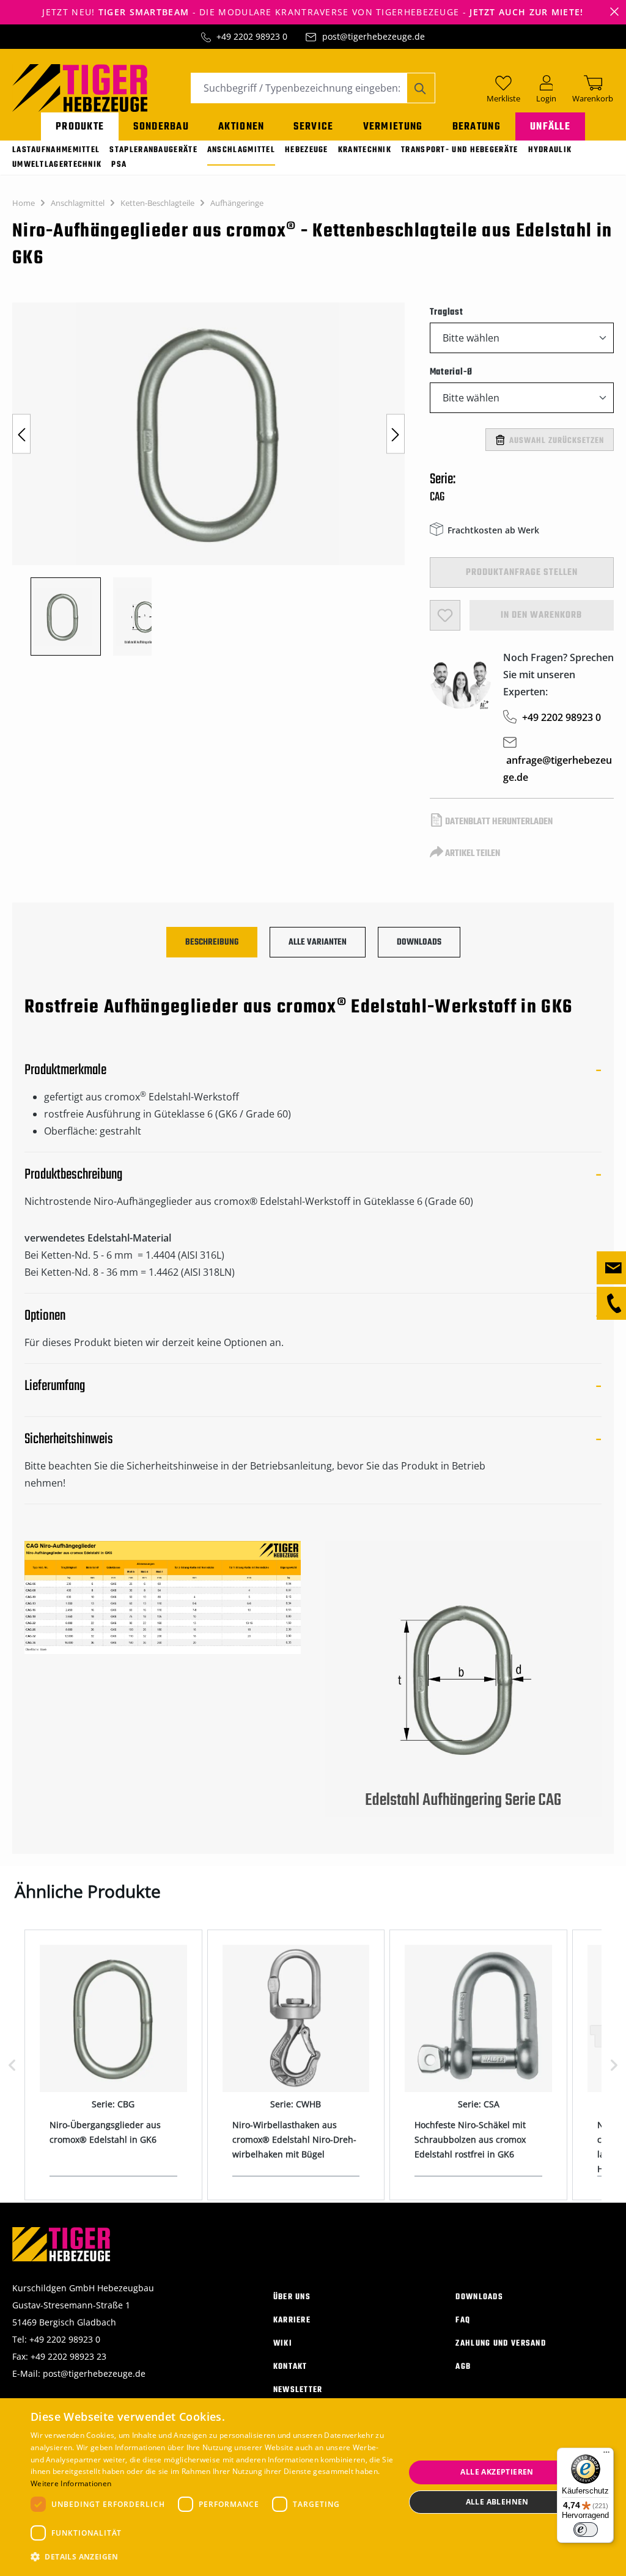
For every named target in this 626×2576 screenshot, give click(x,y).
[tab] (212, 942)
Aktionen (241, 127)
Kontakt (290, 2367)
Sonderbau (161, 127)
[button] (212, 2557)
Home (24, 203)
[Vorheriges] (21, 434)
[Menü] (606, 2455)
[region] (209, 479)
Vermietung (393, 127)
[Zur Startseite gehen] (80, 87)
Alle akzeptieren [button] (497, 2472)
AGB (463, 2367)
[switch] (586, 2530)
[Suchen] (421, 88)
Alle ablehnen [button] (497, 2502)
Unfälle (550, 127)
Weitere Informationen (71, 2483)
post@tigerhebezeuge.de (374, 36)
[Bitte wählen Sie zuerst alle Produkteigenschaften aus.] (445, 615)
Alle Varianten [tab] (318, 942)
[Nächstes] (396, 434)
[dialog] (313, 2487)
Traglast (447, 312)
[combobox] (299, 88)
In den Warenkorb (541, 615)
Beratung (477, 127)
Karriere (292, 2320)
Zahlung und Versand (501, 2344)
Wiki (283, 2344)
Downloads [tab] (419, 942)
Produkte (80, 127)
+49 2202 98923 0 (252, 36)
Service (313, 127)
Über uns (292, 2297)
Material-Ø (451, 372)
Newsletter (298, 2390)
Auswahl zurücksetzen (557, 441)
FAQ (463, 2320)
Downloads (479, 2297)
